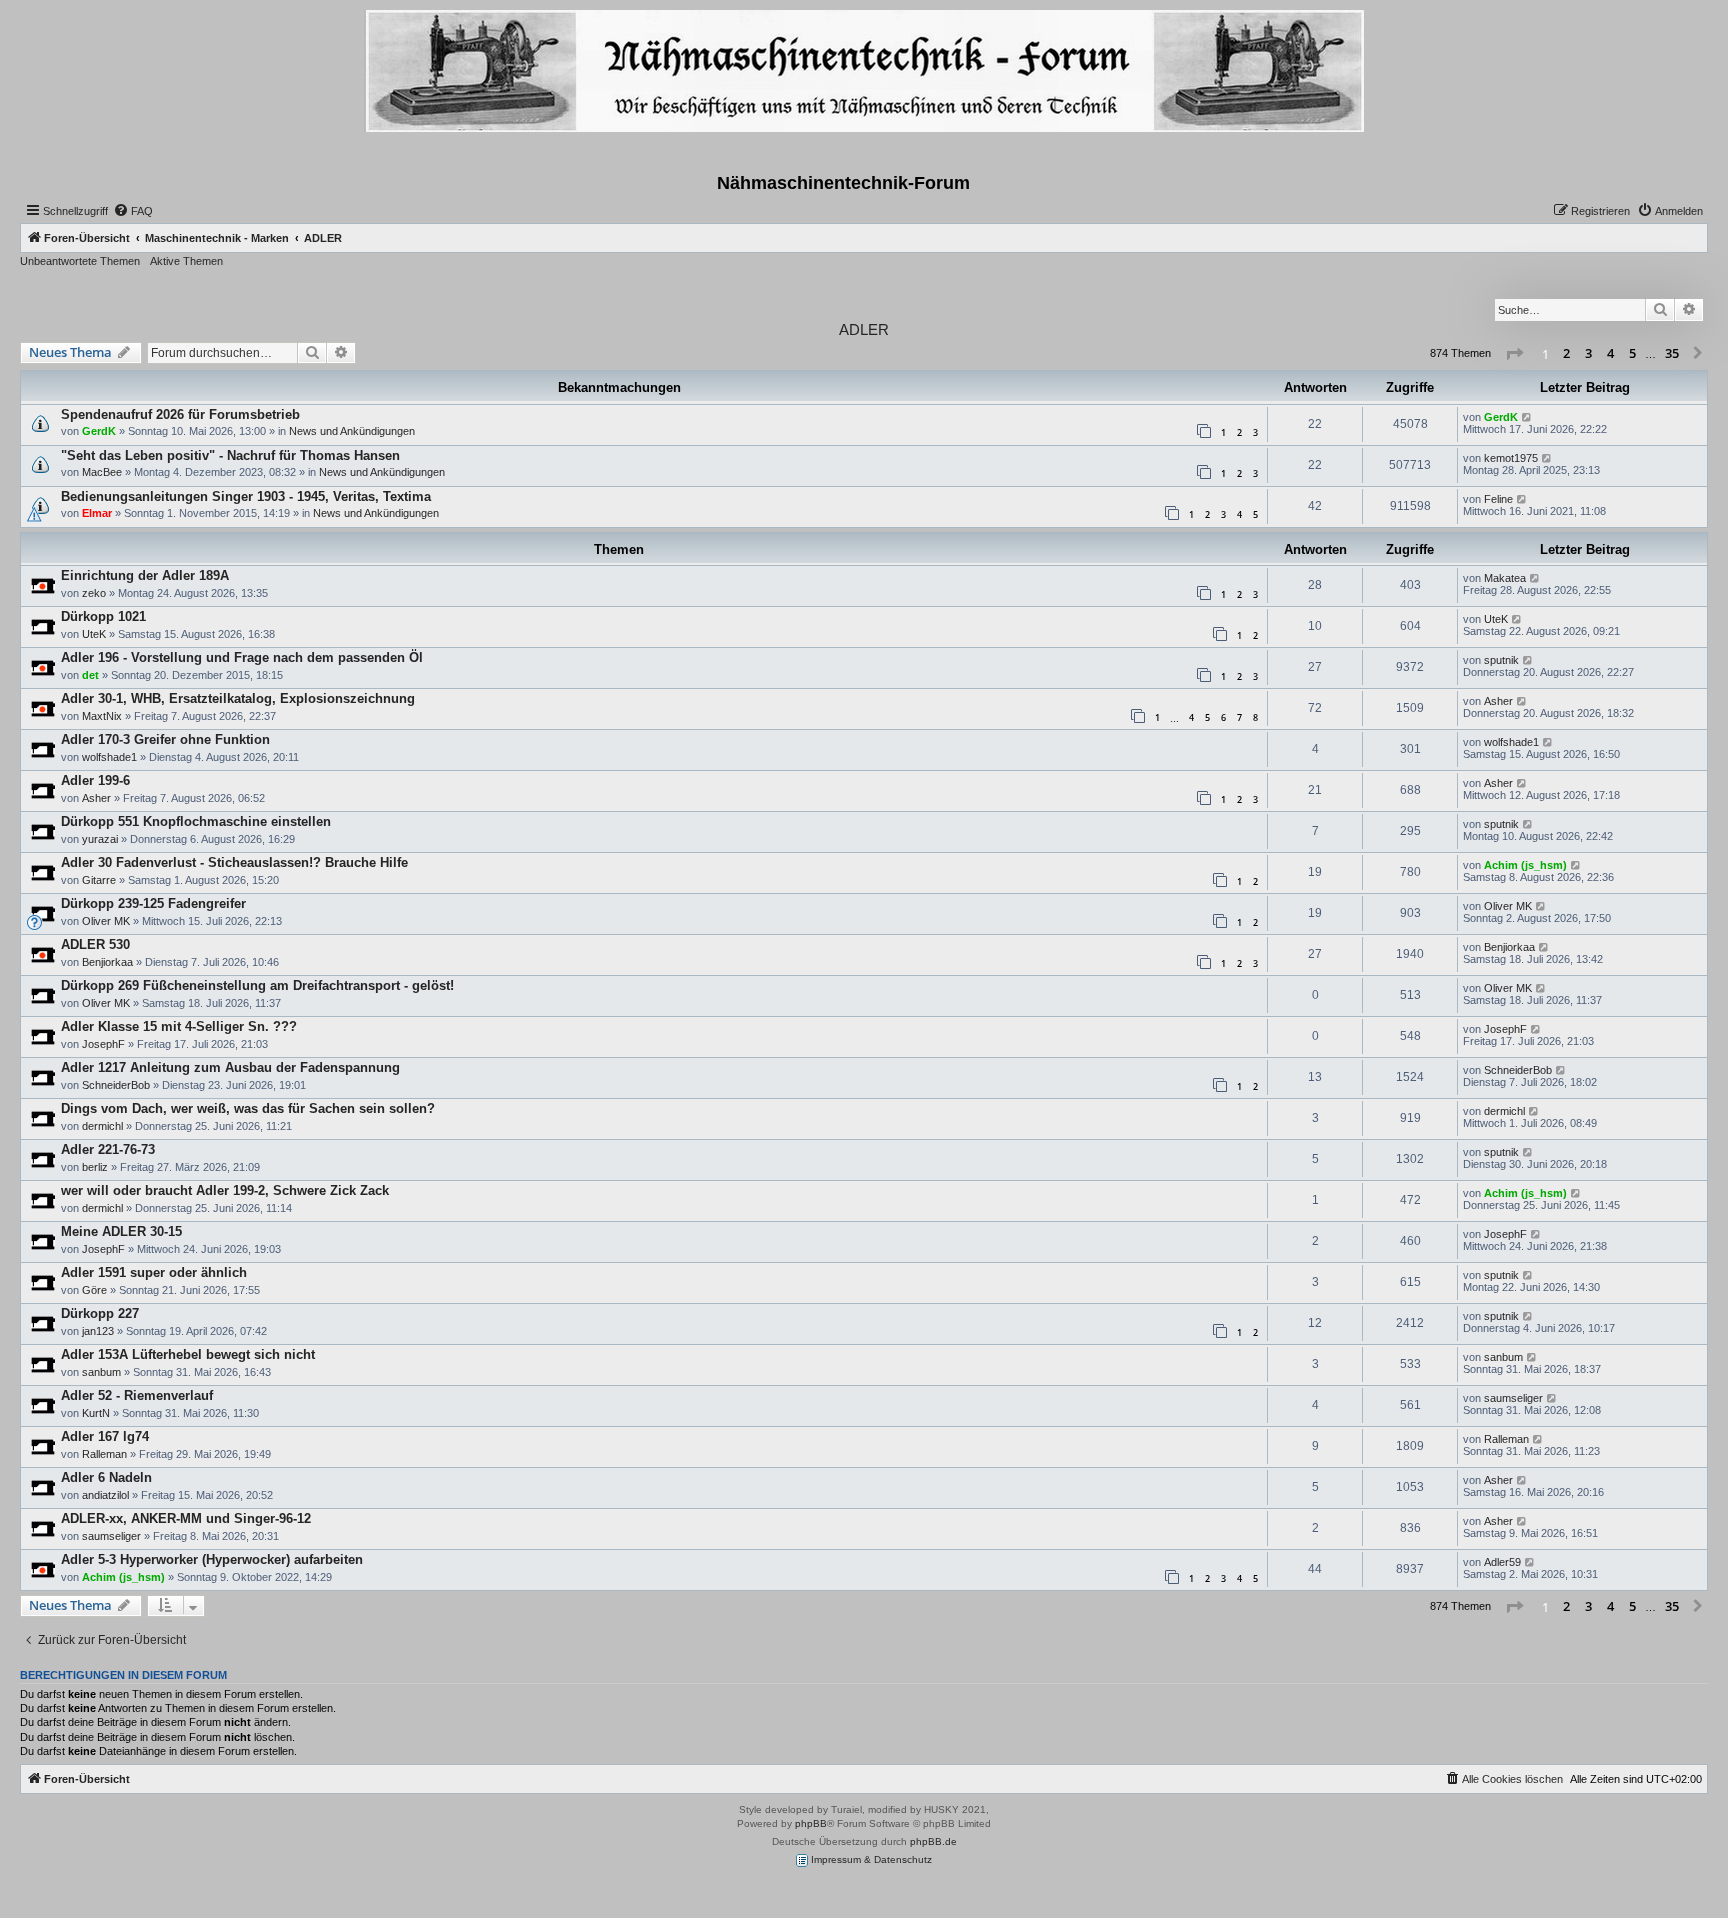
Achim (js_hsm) (1525, 865)
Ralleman (104, 1454)
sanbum (101, 1372)
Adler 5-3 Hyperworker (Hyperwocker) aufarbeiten (212, 1559)
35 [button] (1672, 353)
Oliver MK (106, 921)
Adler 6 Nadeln (106, 1477)
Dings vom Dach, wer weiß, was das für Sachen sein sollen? (248, 1108)
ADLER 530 (95, 944)
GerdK (99, 431)
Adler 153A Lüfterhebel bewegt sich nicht (188, 1354)
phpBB (811, 1823)
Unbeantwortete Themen (80, 261)
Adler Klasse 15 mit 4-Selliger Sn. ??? (179, 1026)
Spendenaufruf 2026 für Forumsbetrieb (180, 414)
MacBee (102, 472)
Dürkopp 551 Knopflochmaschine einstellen (196, 821)
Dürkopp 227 (100, 1313)
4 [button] (1610, 353)
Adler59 (1502, 1562)
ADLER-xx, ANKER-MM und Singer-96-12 (186, 1518)
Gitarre (99, 880)
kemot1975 (1511, 458)
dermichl (102, 1126)
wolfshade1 (109, 757)
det (90, 675)
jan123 (98, 1331)
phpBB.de (933, 1841)
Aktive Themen (186, 261)
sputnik (1501, 660)
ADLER (864, 329)
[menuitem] (133, 211)
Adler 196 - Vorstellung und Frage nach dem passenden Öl (242, 657)
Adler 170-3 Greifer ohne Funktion (165, 739)
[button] (1514, 354)
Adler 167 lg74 (105, 1436)
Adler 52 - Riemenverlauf (137, 1395)
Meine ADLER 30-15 (121, 1231)
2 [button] (1566, 353)
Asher (1498, 701)
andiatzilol (105, 1495)
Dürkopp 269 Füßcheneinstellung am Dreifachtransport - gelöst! (257, 985)
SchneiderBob (116, 1085)
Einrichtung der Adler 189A (145, 575)
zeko (94, 593)
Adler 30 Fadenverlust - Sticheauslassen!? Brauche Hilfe (234, 862)
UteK (94, 634)
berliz (95, 1167)
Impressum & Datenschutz (870, 1859)
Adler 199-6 (95, 780)
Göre (94, 1290)
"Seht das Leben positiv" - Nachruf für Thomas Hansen (230, 455)
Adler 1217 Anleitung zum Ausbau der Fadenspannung (230, 1067)
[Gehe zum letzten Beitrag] (1527, 417)
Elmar (97, 513)
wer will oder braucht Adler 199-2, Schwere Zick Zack (225, 1190)
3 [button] (1588, 353)
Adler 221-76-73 (108, 1149)
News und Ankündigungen (352, 431)
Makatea (1505, 578)
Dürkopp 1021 (103, 616)
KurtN (96, 1413)
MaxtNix (102, 716)
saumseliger (1513, 1398)
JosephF (103, 1044)
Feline (1498, 499)
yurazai (100, 839)
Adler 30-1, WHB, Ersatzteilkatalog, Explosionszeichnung (238, 698)
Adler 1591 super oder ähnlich (154, 1272)
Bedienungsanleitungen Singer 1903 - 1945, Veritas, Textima (246, 496)
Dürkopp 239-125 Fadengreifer (153, 903)
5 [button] (1632, 353)
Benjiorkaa (107, 962)
